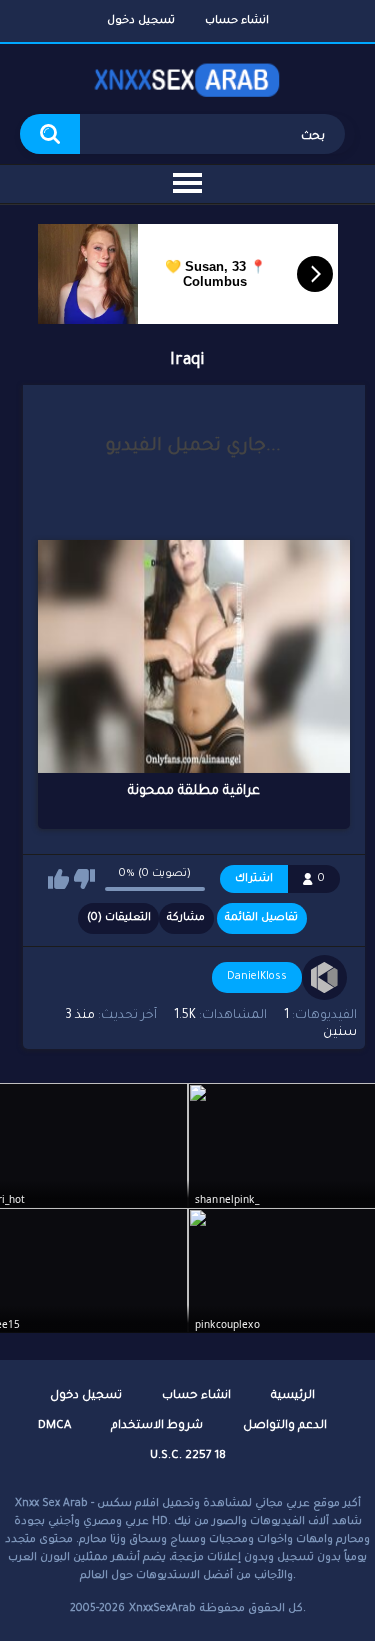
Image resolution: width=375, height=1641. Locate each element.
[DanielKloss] (325, 978)
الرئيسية (293, 1396)
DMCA (54, 1426)
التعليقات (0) (119, 918)
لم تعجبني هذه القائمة (84, 879)
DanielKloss (257, 977)
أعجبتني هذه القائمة (58, 879)
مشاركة (186, 918)
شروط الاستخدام (157, 1426)
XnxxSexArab (162, 1609)
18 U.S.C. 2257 (188, 1456)
